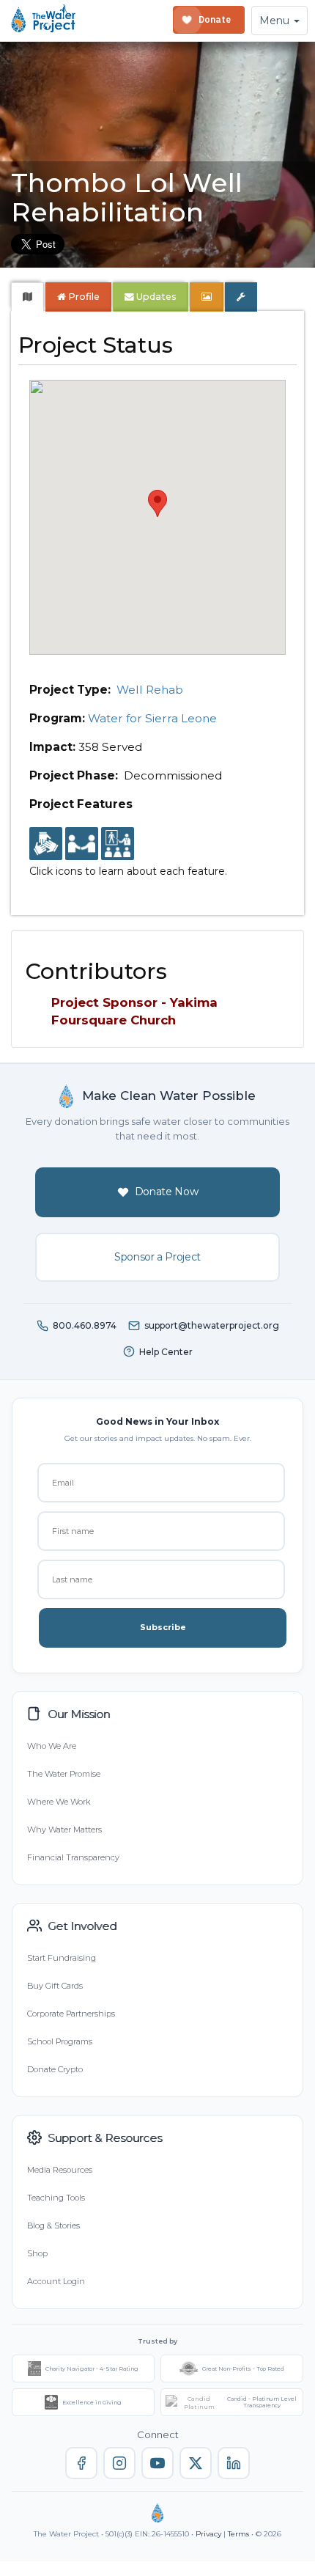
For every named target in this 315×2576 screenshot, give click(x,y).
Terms (238, 2534)
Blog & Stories (53, 2225)
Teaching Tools (56, 2198)
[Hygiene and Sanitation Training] (118, 844)
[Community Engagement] (82, 844)
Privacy (208, 2534)
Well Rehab (150, 690)
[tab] (27, 297)
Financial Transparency (73, 1857)
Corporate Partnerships (71, 2014)
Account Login (56, 2281)
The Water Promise (64, 1774)
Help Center (166, 1352)
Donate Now (167, 1192)
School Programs (60, 2041)
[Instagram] (119, 2463)
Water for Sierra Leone (152, 718)
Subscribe (163, 1627)
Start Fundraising (62, 1958)
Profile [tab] (84, 297)
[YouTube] (157, 2463)
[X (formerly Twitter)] (196, 2463)
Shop (37, 2253)
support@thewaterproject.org (212, 1325)
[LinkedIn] (234, 2463)
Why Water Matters (64, 1830)
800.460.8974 (85, 1325)
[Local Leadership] (46, 844)
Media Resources (60, 2170)
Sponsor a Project (157, 1257)
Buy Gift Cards (55, 1986)
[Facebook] (81, 2463)
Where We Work (59, 1802)
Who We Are (52, 1746)
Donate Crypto (55, 2069)
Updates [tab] (155, 297)
